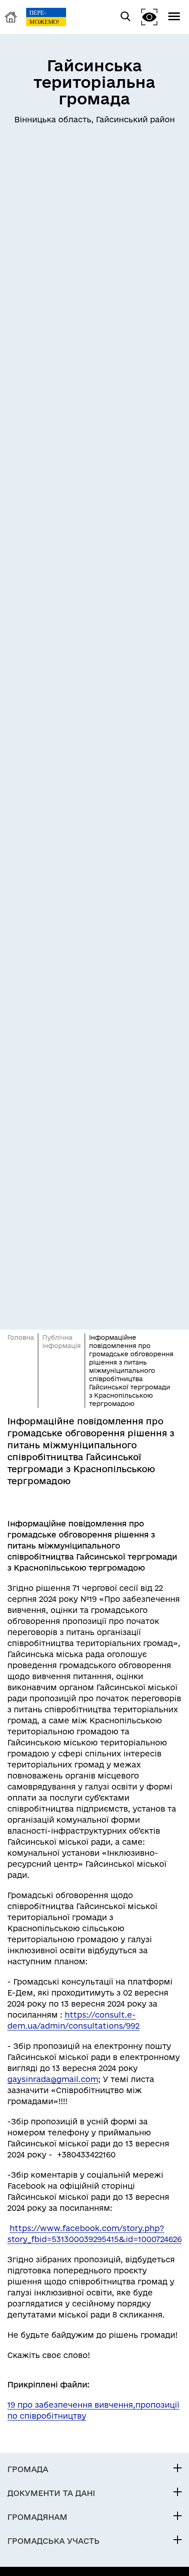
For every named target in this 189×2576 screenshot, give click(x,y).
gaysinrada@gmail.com (53, 2079)
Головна (21, 1337)
